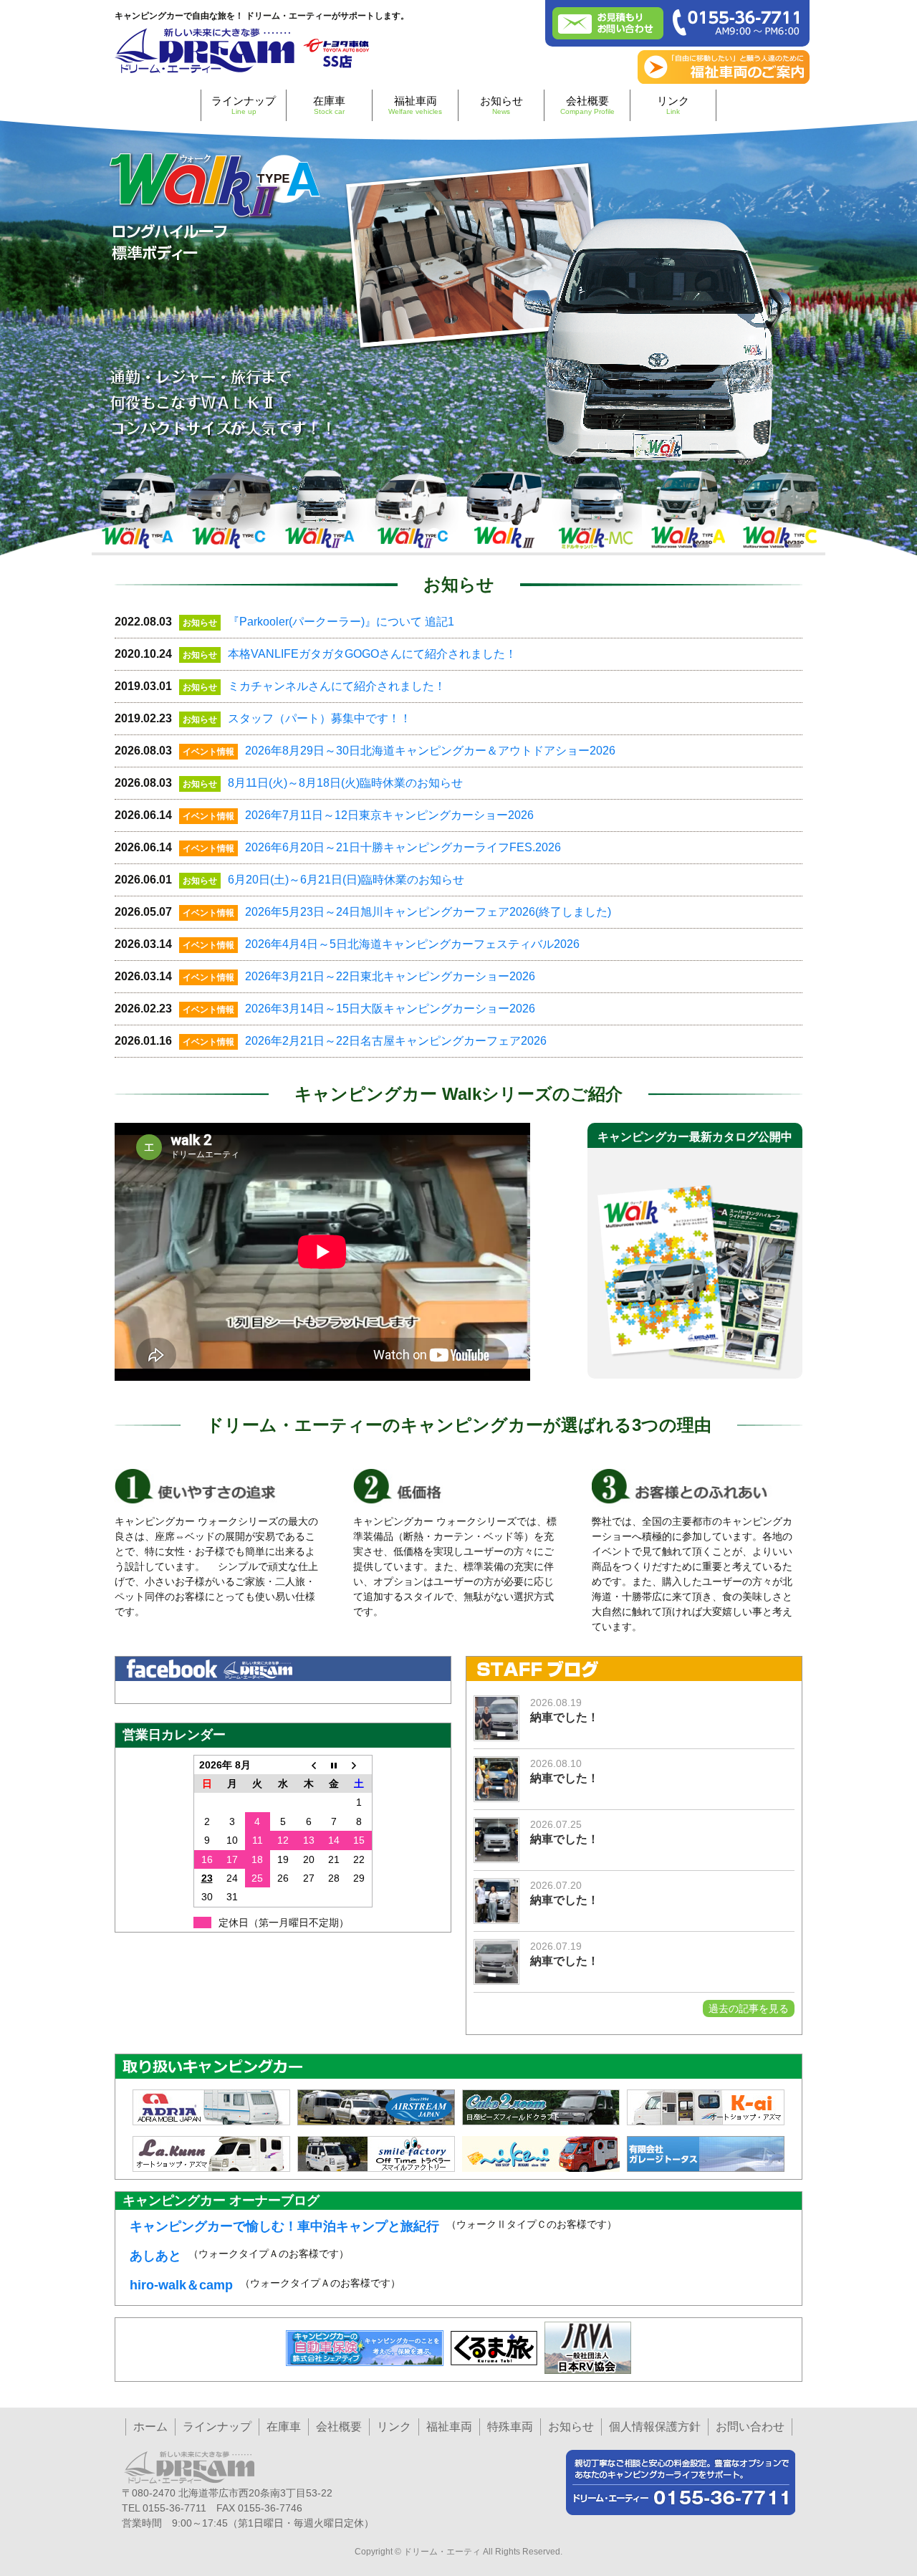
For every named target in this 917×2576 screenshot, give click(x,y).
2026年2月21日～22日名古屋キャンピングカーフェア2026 (396, 1041)
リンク (673, 105)
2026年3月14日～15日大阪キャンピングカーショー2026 (390, 1009)
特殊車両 (510, 2427)
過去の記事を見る (749, 2008)
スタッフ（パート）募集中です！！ (320, 718)
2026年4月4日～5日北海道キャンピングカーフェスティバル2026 (412, 944)
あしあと (155, 2256)
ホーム (150, 2427)
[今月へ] (334, 1765)
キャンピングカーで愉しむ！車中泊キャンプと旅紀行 (284, 2226)
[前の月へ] (309, 1765)
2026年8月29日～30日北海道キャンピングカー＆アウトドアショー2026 (430, 751)
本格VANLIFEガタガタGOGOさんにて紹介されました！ (372, 654)
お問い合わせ (750, 2427)
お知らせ (501, 105)
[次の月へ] (360, 1765)
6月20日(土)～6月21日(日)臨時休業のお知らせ (346, 880)
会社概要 (587, 105)
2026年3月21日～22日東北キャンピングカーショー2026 (390, 976)
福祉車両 (415, 105)
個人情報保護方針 (655, 2427)
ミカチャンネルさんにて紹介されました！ (337, 686)
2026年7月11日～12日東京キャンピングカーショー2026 (389, 815)
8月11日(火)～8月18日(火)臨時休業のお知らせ (345, 783)
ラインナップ (244, 105)
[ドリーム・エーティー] (244, 48)
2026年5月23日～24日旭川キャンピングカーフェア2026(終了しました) (428, 912)
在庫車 (329, 105)
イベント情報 (208, 752)
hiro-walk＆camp (181, 2285)
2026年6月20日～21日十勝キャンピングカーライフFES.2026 (403, 847)
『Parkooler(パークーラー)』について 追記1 (341, 622)
